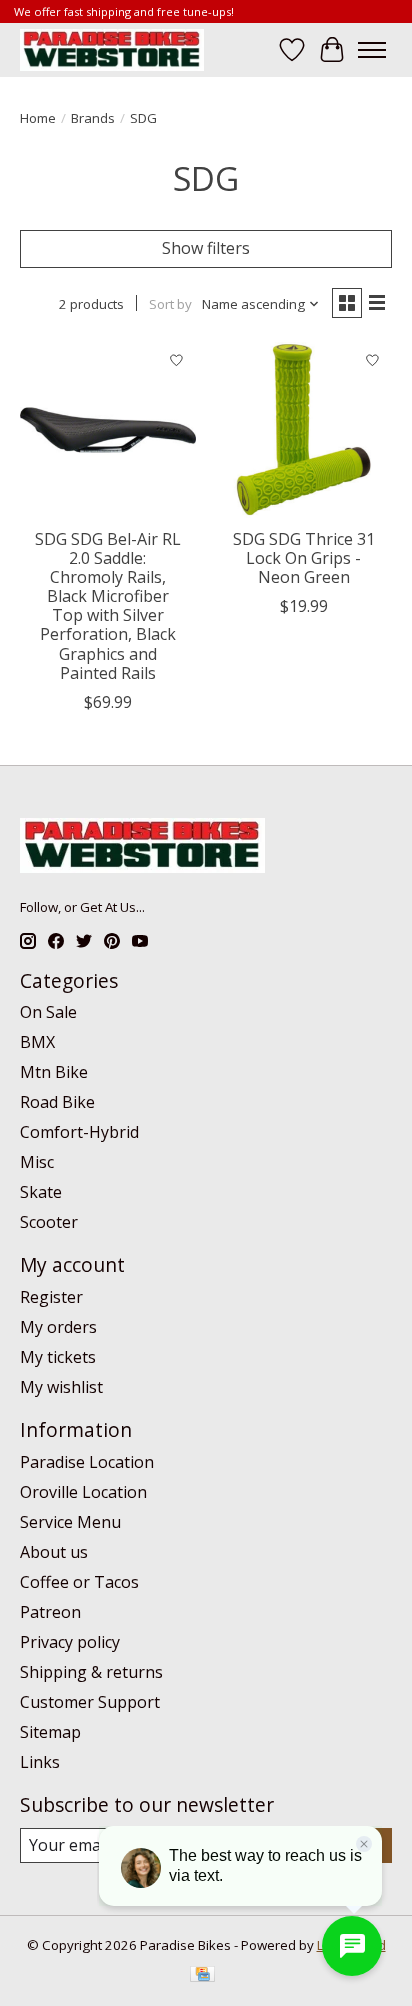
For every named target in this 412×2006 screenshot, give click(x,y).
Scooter (49, 1222)
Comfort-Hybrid (79, 1132)
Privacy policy (70, 1642)
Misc (37, 1162)
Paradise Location (87, 1462)
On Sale (48, 1012)
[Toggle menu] (372, 50)
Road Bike (57, 1102)
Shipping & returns (91, 1672)
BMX (37, 1042)
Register (51, 1297)
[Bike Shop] (112, 49)
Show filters (206, 248)
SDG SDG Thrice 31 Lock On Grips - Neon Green (304, 558)
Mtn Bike (54, 1072)
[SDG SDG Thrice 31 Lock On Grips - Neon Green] (304, 430)
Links (40, 1762)
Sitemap (50, 1732)
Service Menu (70, 1522)
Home (38, 118)
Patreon (50, 1612)
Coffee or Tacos (79, 1582)
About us (54, 1552)
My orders (58, 1327)
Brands (93, 118)
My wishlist (61, 1387)
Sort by (170, 304)
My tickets (58, 1357)
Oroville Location (83, 1492)
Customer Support (90, 1702)
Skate (41, 1192)
